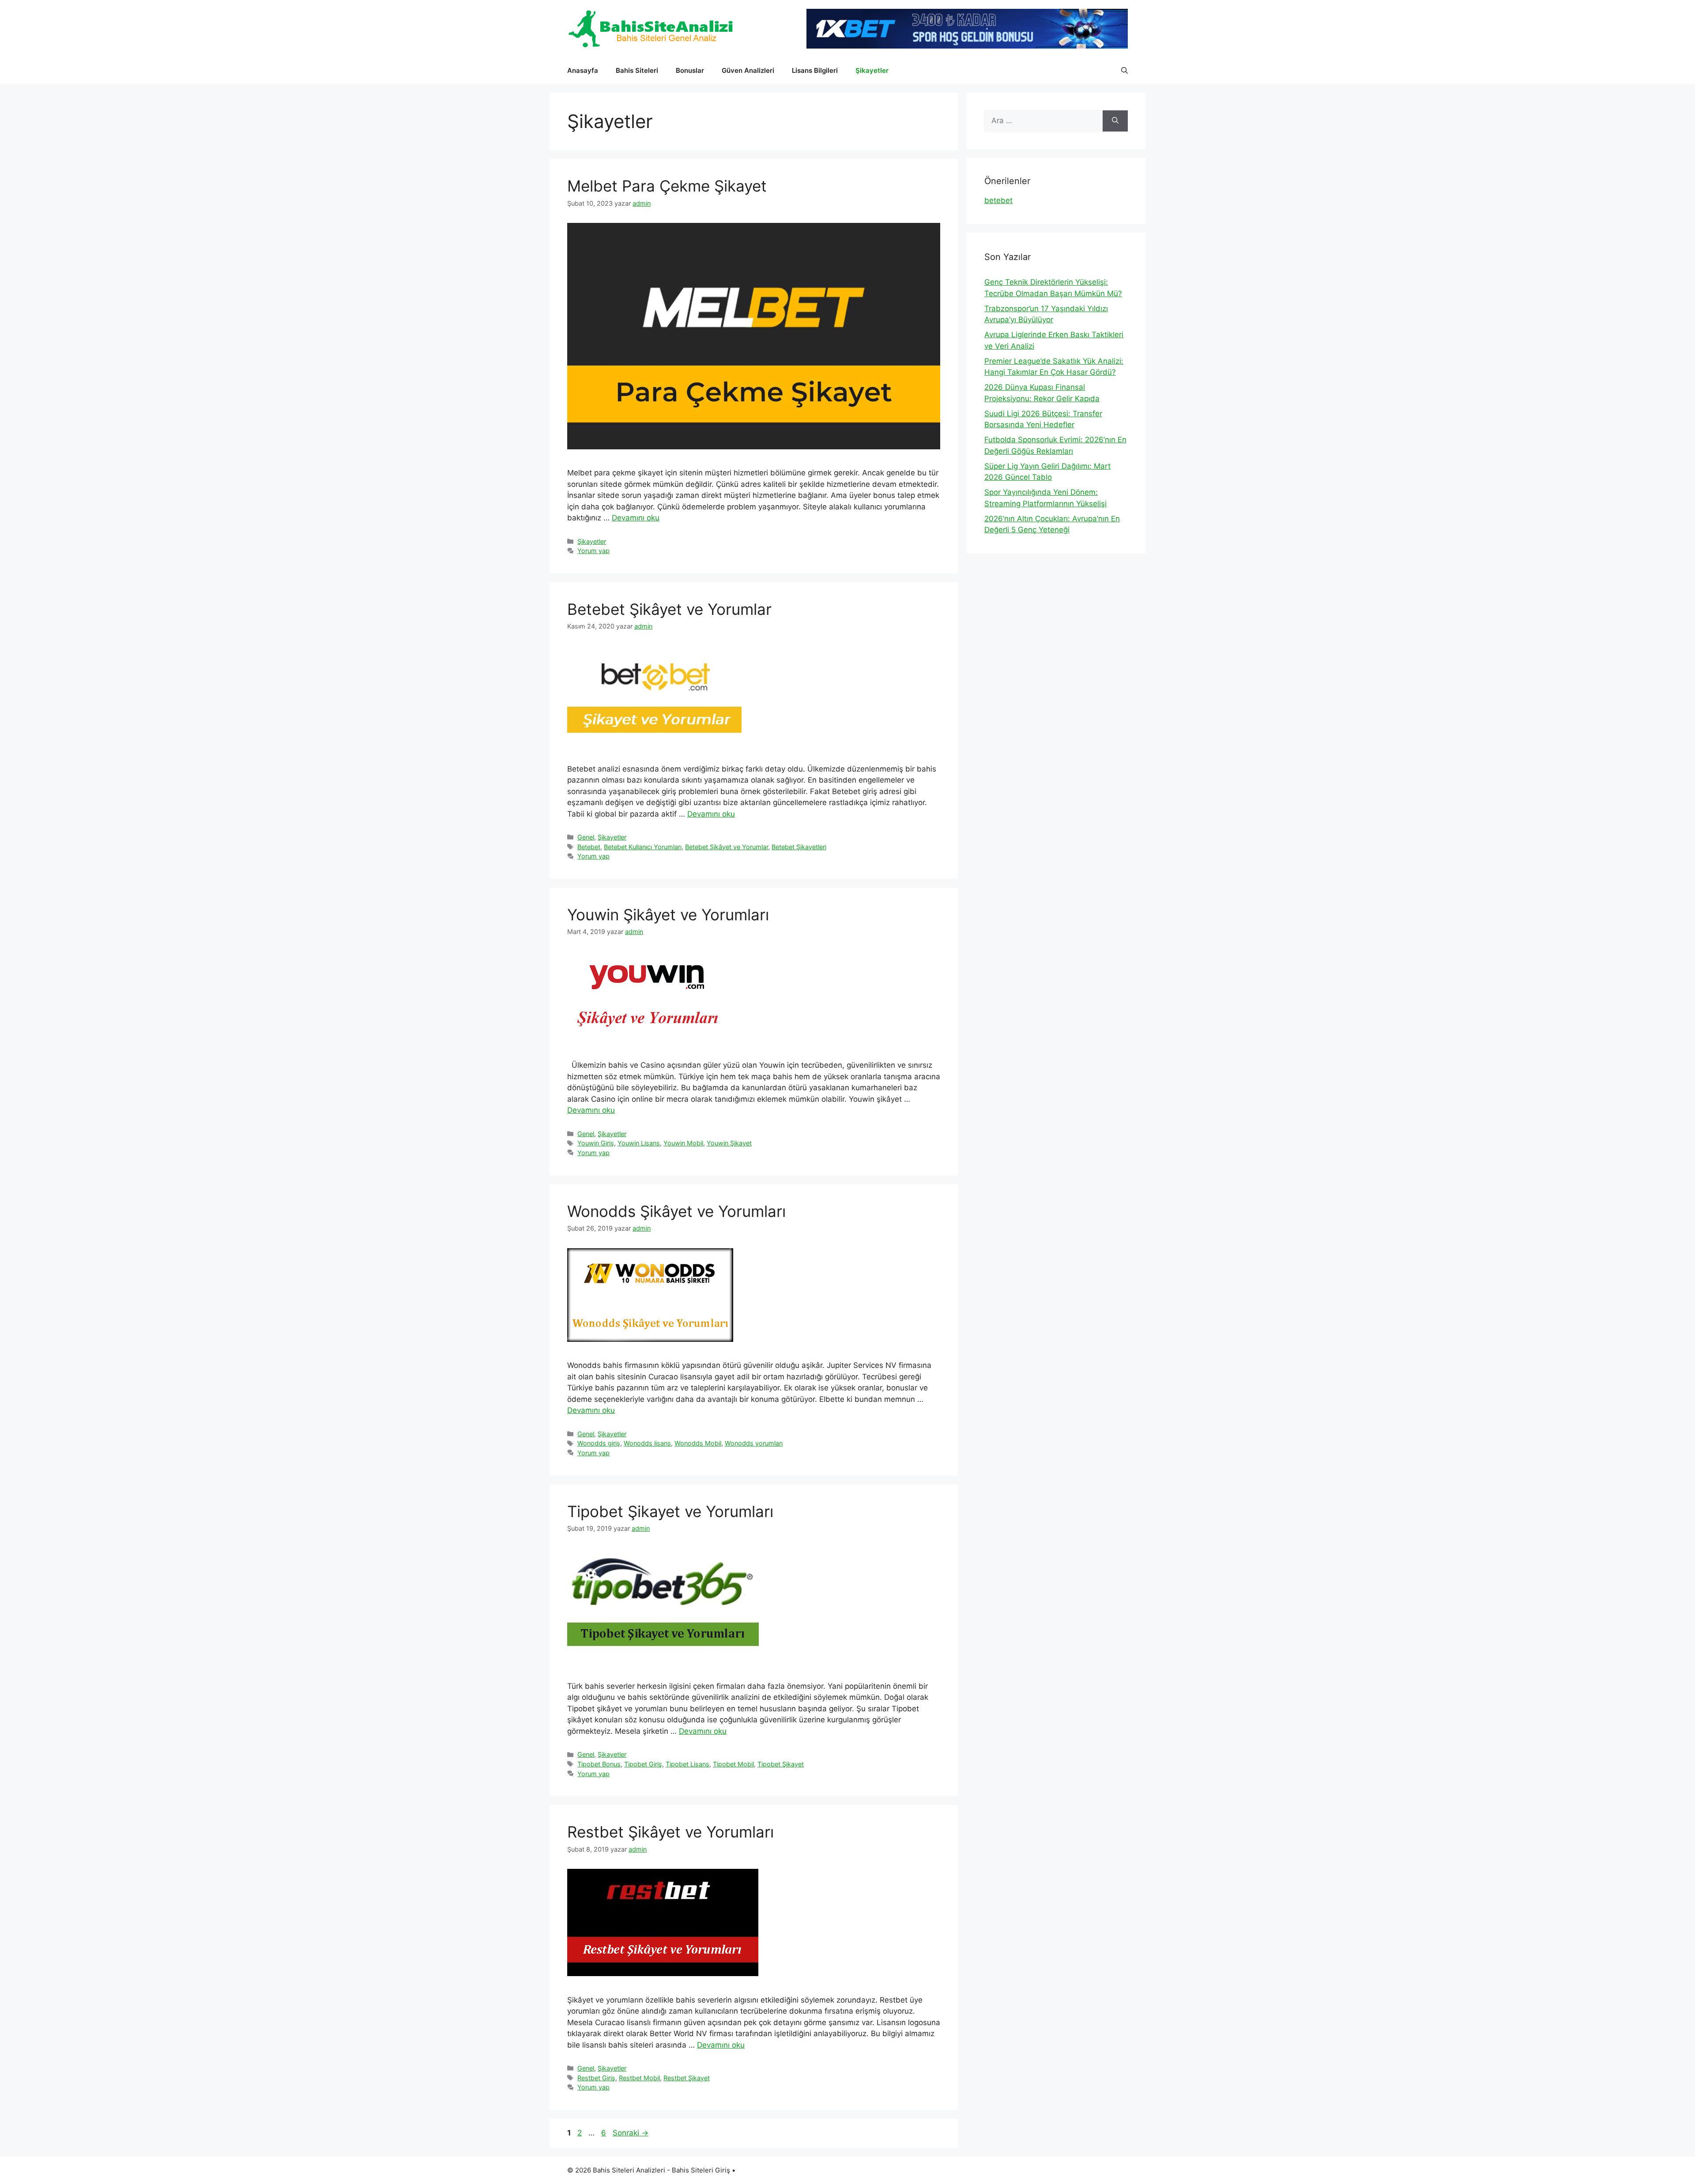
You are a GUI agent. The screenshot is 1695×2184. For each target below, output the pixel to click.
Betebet (589, 847)
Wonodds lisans (647, 1443)
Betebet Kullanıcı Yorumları (643, 847)
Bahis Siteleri (637, 70)
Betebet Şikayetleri (799, 847)
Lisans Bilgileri (815, 70)
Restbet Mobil (639, 2078)
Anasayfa (583, 70)
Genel (586, 837)
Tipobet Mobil (733, 1764)
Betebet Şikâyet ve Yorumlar (669, 609)
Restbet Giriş (596, 2078)
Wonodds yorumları (754, 1443)
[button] (1124, 71)
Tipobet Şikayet (781, 1764)
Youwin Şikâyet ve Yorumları (668, 915)
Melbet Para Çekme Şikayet (667, 186)
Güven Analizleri (748, 70)
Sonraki (631, 2133)
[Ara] (1115, 121)
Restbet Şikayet (687, 2078)
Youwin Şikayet (729, 1143)
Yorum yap (593, 551)
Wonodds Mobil (698, 1443)
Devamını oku (636, 518)
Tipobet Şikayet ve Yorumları (670, 1511)
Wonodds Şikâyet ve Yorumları (676, 1211)
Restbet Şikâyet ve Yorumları (670, 1832)
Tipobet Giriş (643, 1764)
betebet (998, 200)
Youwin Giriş (596, 1143)
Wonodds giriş (599, 1443)
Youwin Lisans (639, 1143)
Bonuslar (690, 70)
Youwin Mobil (683, 1143)
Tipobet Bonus (599, 1764)
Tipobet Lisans (687, 1764)
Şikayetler (872, 70)
